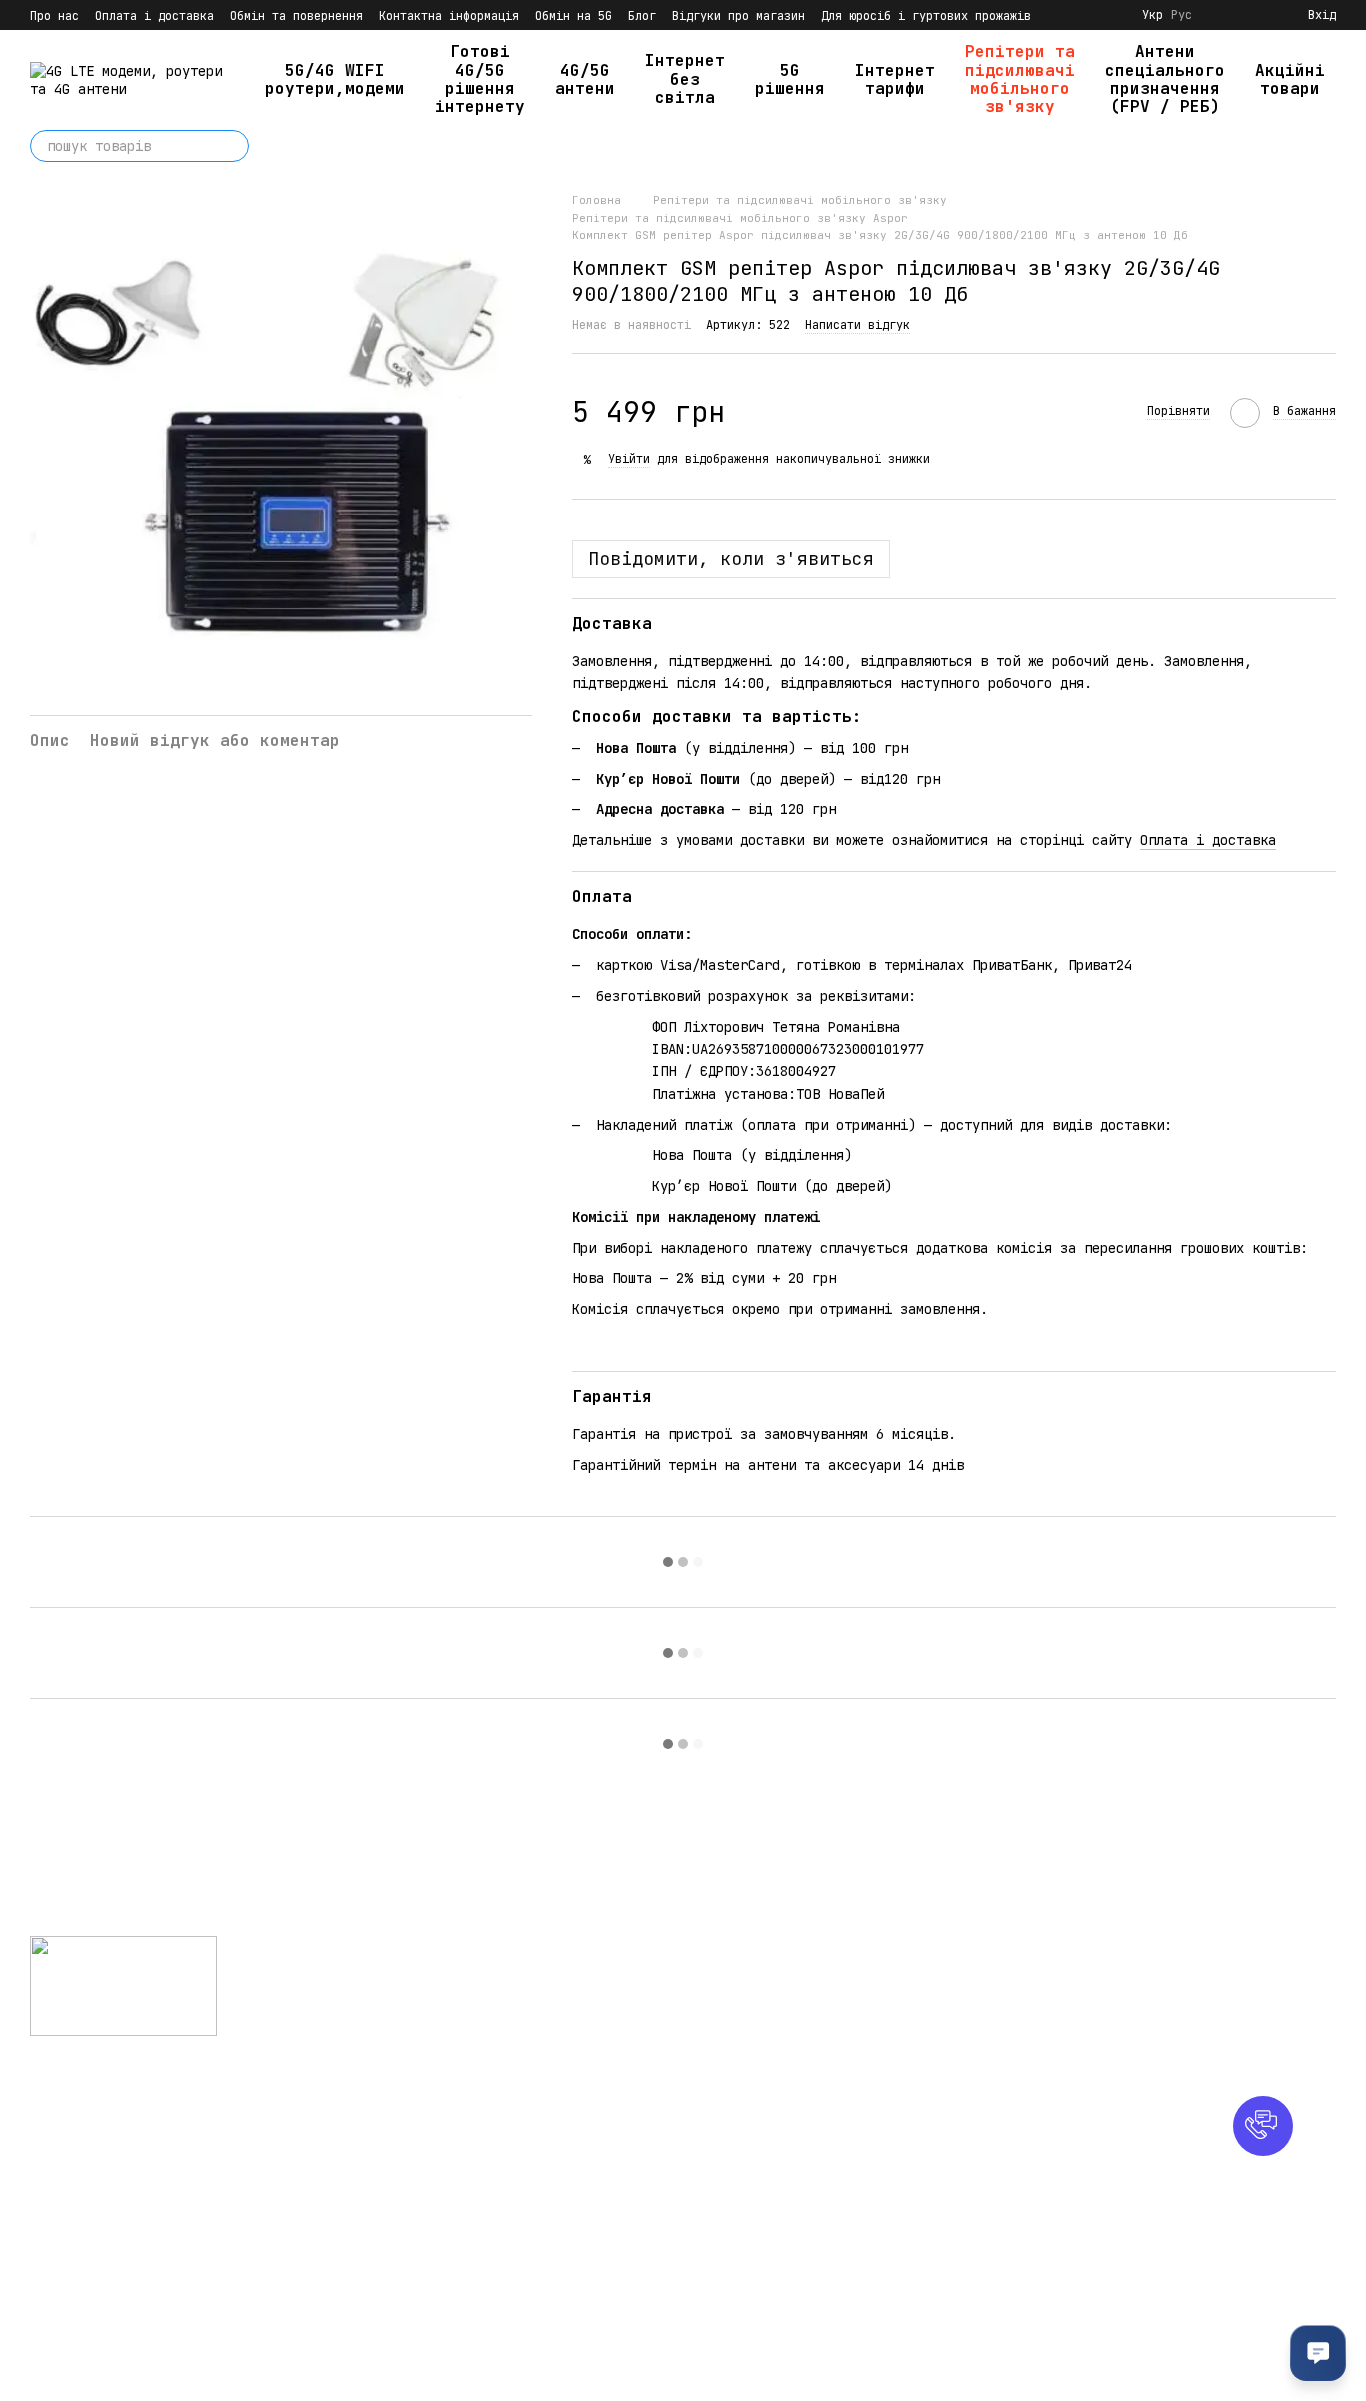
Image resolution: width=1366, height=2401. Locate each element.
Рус (1181, 15)
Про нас (54, 16)
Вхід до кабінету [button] (762, 1971)
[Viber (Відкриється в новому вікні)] (1110, 15)
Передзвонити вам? (980, 2027)
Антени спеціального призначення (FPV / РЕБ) (1165, 79)
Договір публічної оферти (794, 2254)
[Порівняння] (1220, 15)
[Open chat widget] (1318, 2353)
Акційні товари (1290, 79)
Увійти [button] (629, 459)
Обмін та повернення (296, 16)
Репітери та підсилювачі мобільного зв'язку (1020, 79)
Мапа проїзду (1180, 2110)
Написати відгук (857, 325)
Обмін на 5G (573, 16)
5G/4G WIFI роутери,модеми (335, 79)
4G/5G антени (585, 79)
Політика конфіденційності (762, 2221)
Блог (642, 16)
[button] (1263, 2126)
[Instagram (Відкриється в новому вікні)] (1062, 15)
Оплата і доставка (154, 16)
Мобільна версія (104, 2099)
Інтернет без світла (685, 79)
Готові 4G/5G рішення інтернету (480, 79)
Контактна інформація (449, 16)
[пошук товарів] (233, 146)
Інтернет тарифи (895, 79)
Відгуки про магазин (738, 16)
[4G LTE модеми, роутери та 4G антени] (123, 1985)
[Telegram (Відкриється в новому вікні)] (1086, 15)
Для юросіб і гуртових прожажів (926, 16)
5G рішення (790, 79)
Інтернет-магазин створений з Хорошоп (156, 2360)
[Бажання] (1256, 15)
